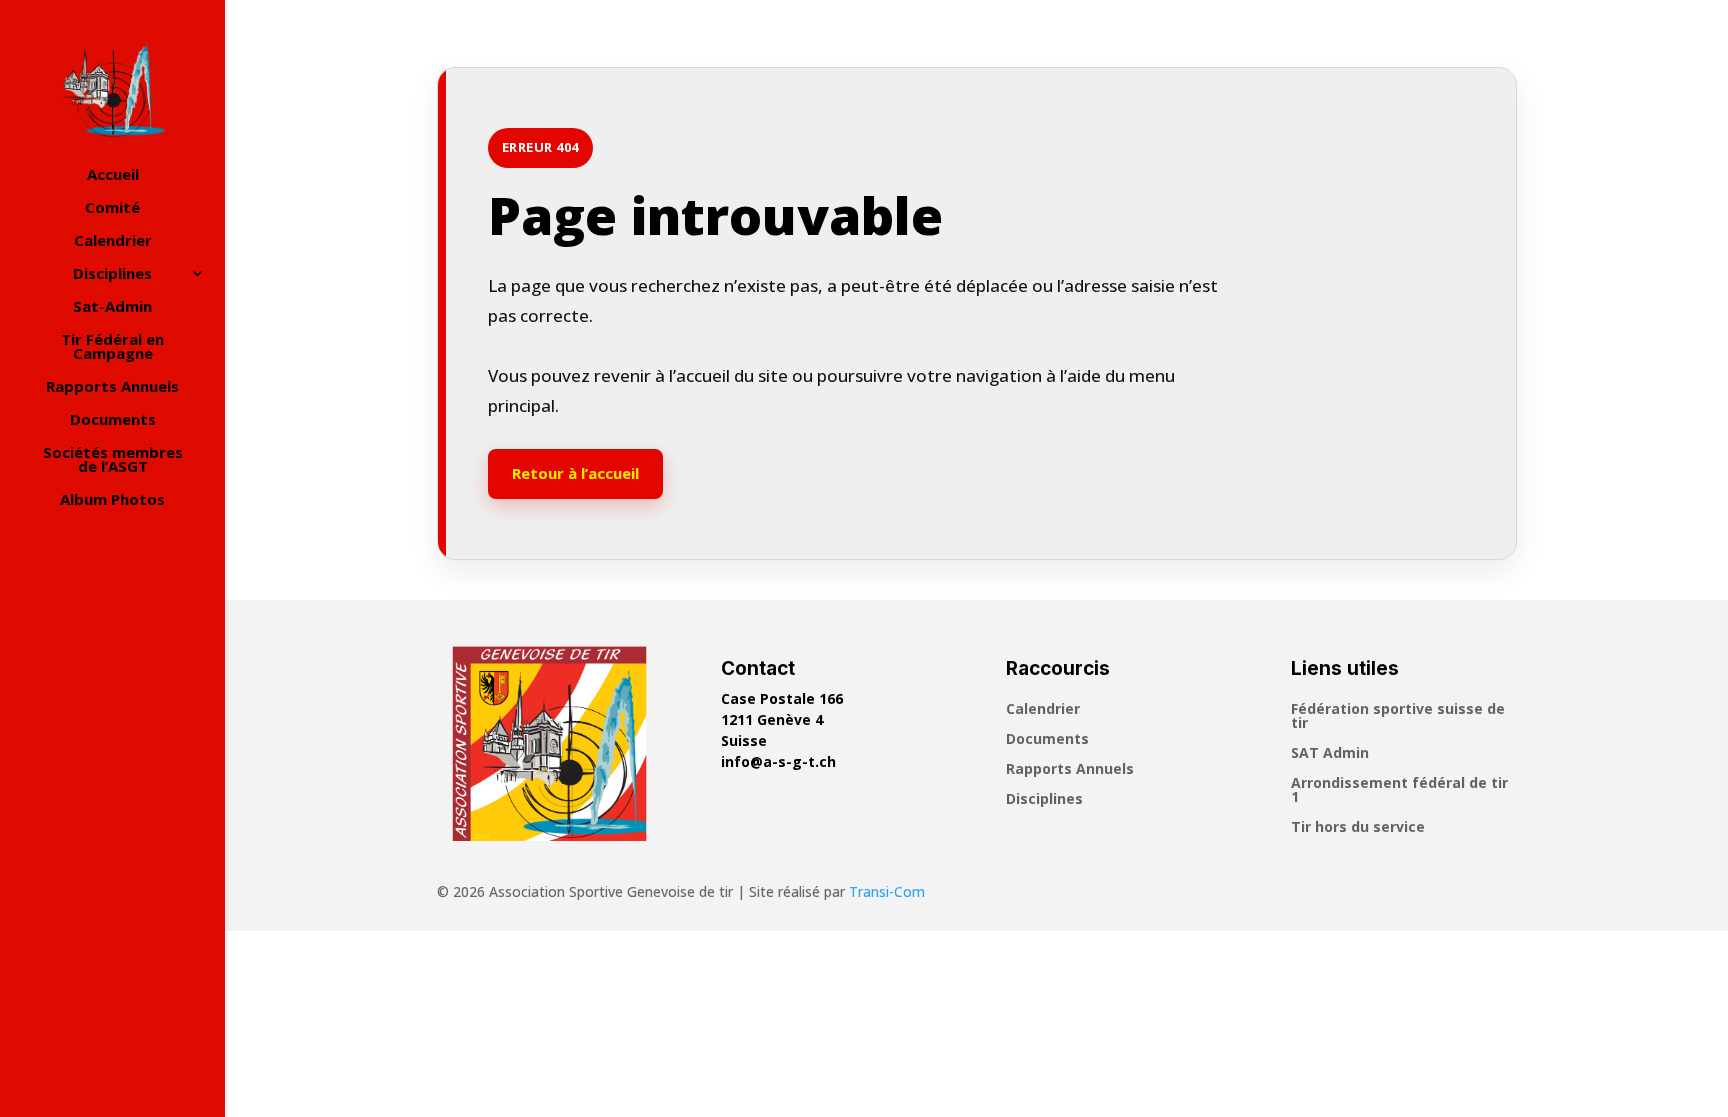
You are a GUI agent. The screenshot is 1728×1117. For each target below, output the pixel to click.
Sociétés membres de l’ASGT (113, 460)
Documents (113, 420)
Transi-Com (887, 891)
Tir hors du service (1358, 828)
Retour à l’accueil (575, 473)
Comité (112, 208)
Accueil (113, 175)
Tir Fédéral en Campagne (112, 347)
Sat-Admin (112, 307)
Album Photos (112, 500)
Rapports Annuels (112, 387)
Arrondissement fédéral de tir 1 (1399, 791)
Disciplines (112, 274)
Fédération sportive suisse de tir (1398, 717)
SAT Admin (1330, 754)
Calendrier (113, 241)
